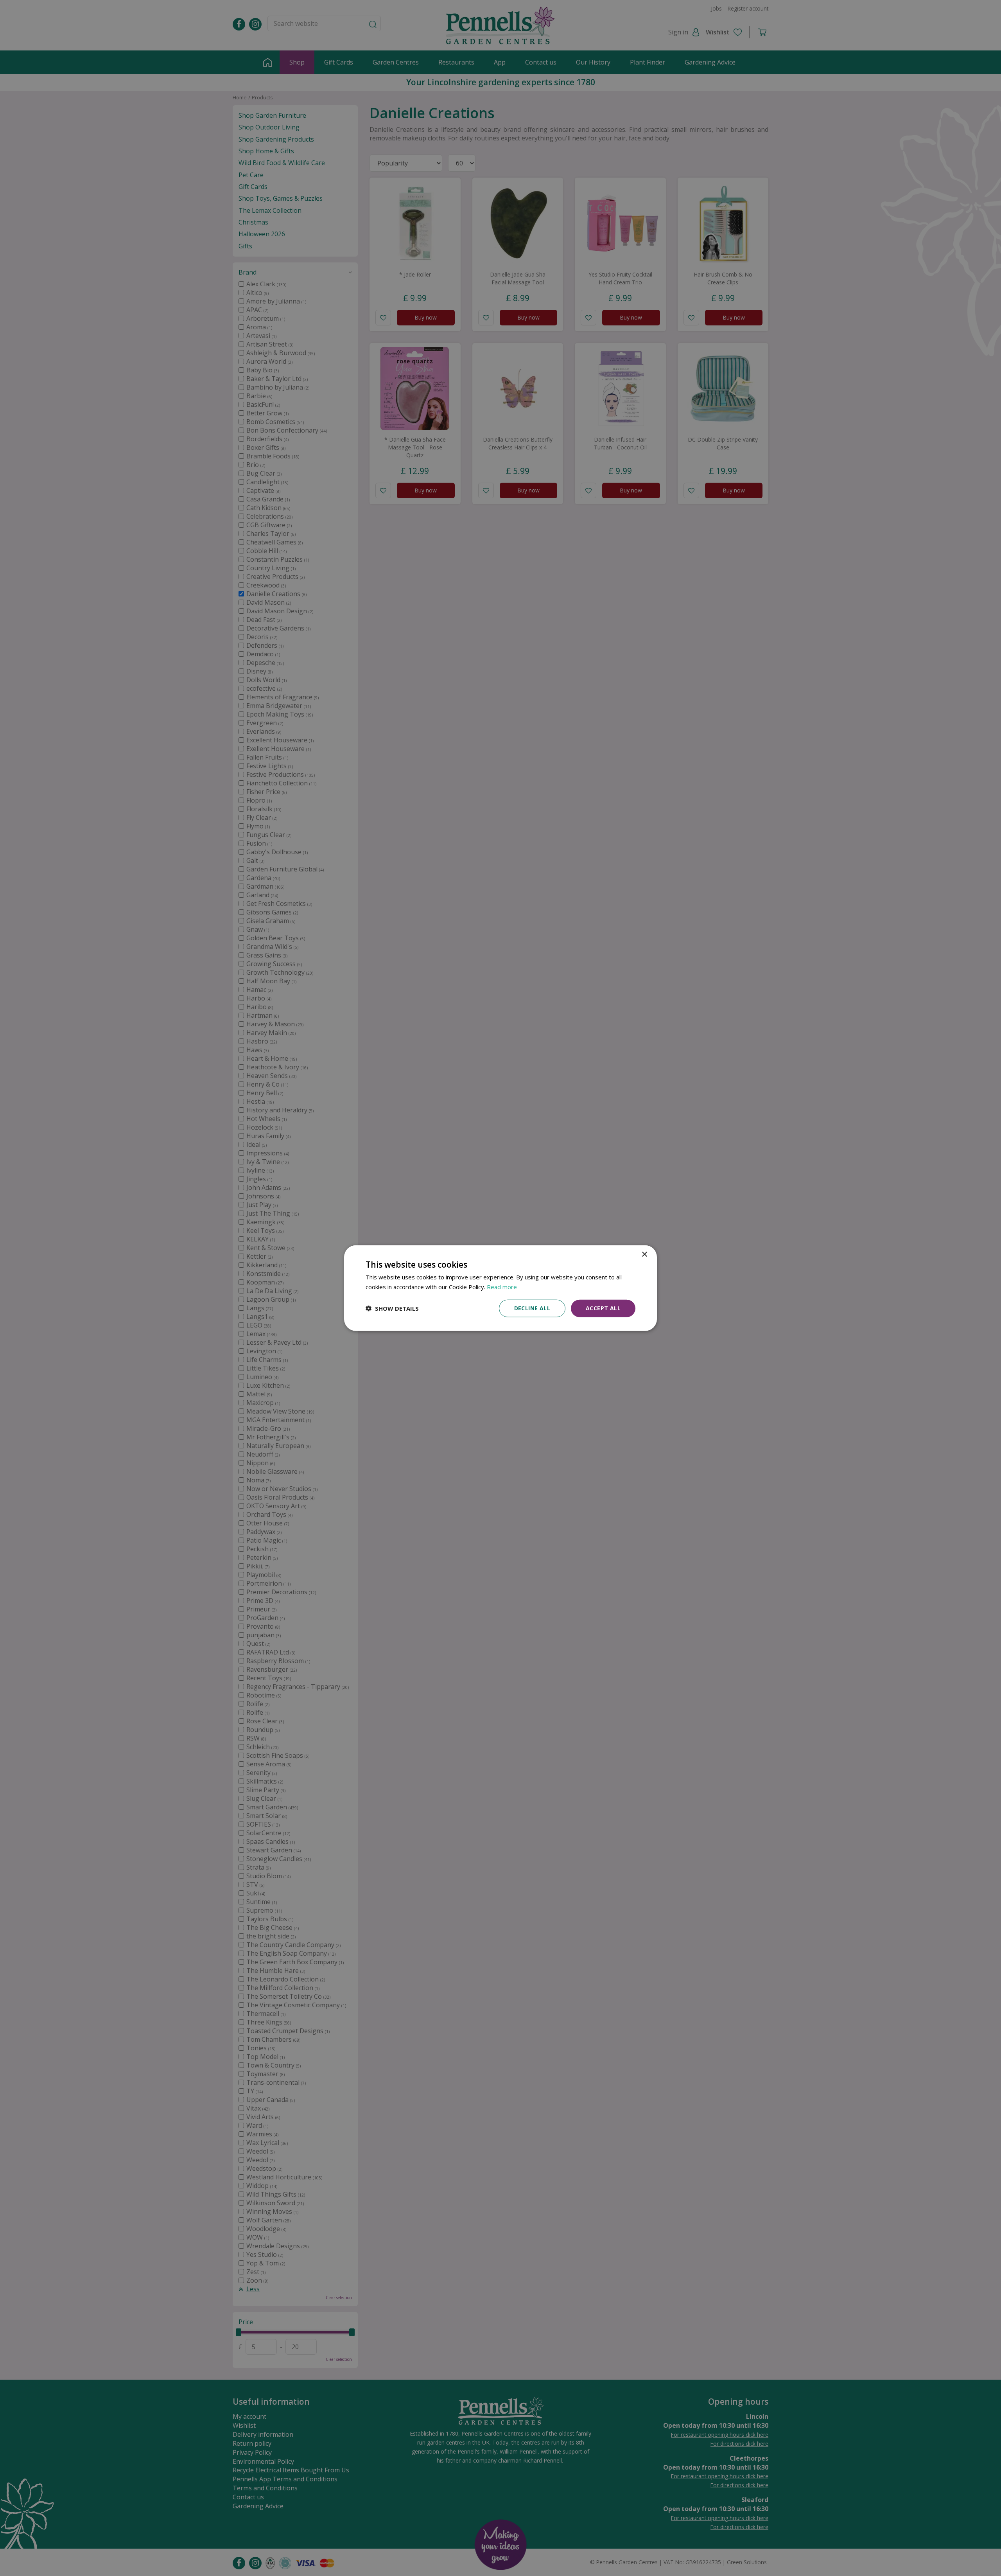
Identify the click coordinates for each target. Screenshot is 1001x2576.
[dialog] (500, 1288)
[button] (392, 1308)
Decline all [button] (532, 1308)
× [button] (644, 1255)
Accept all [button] (603, 1308)
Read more (502, 1287)
